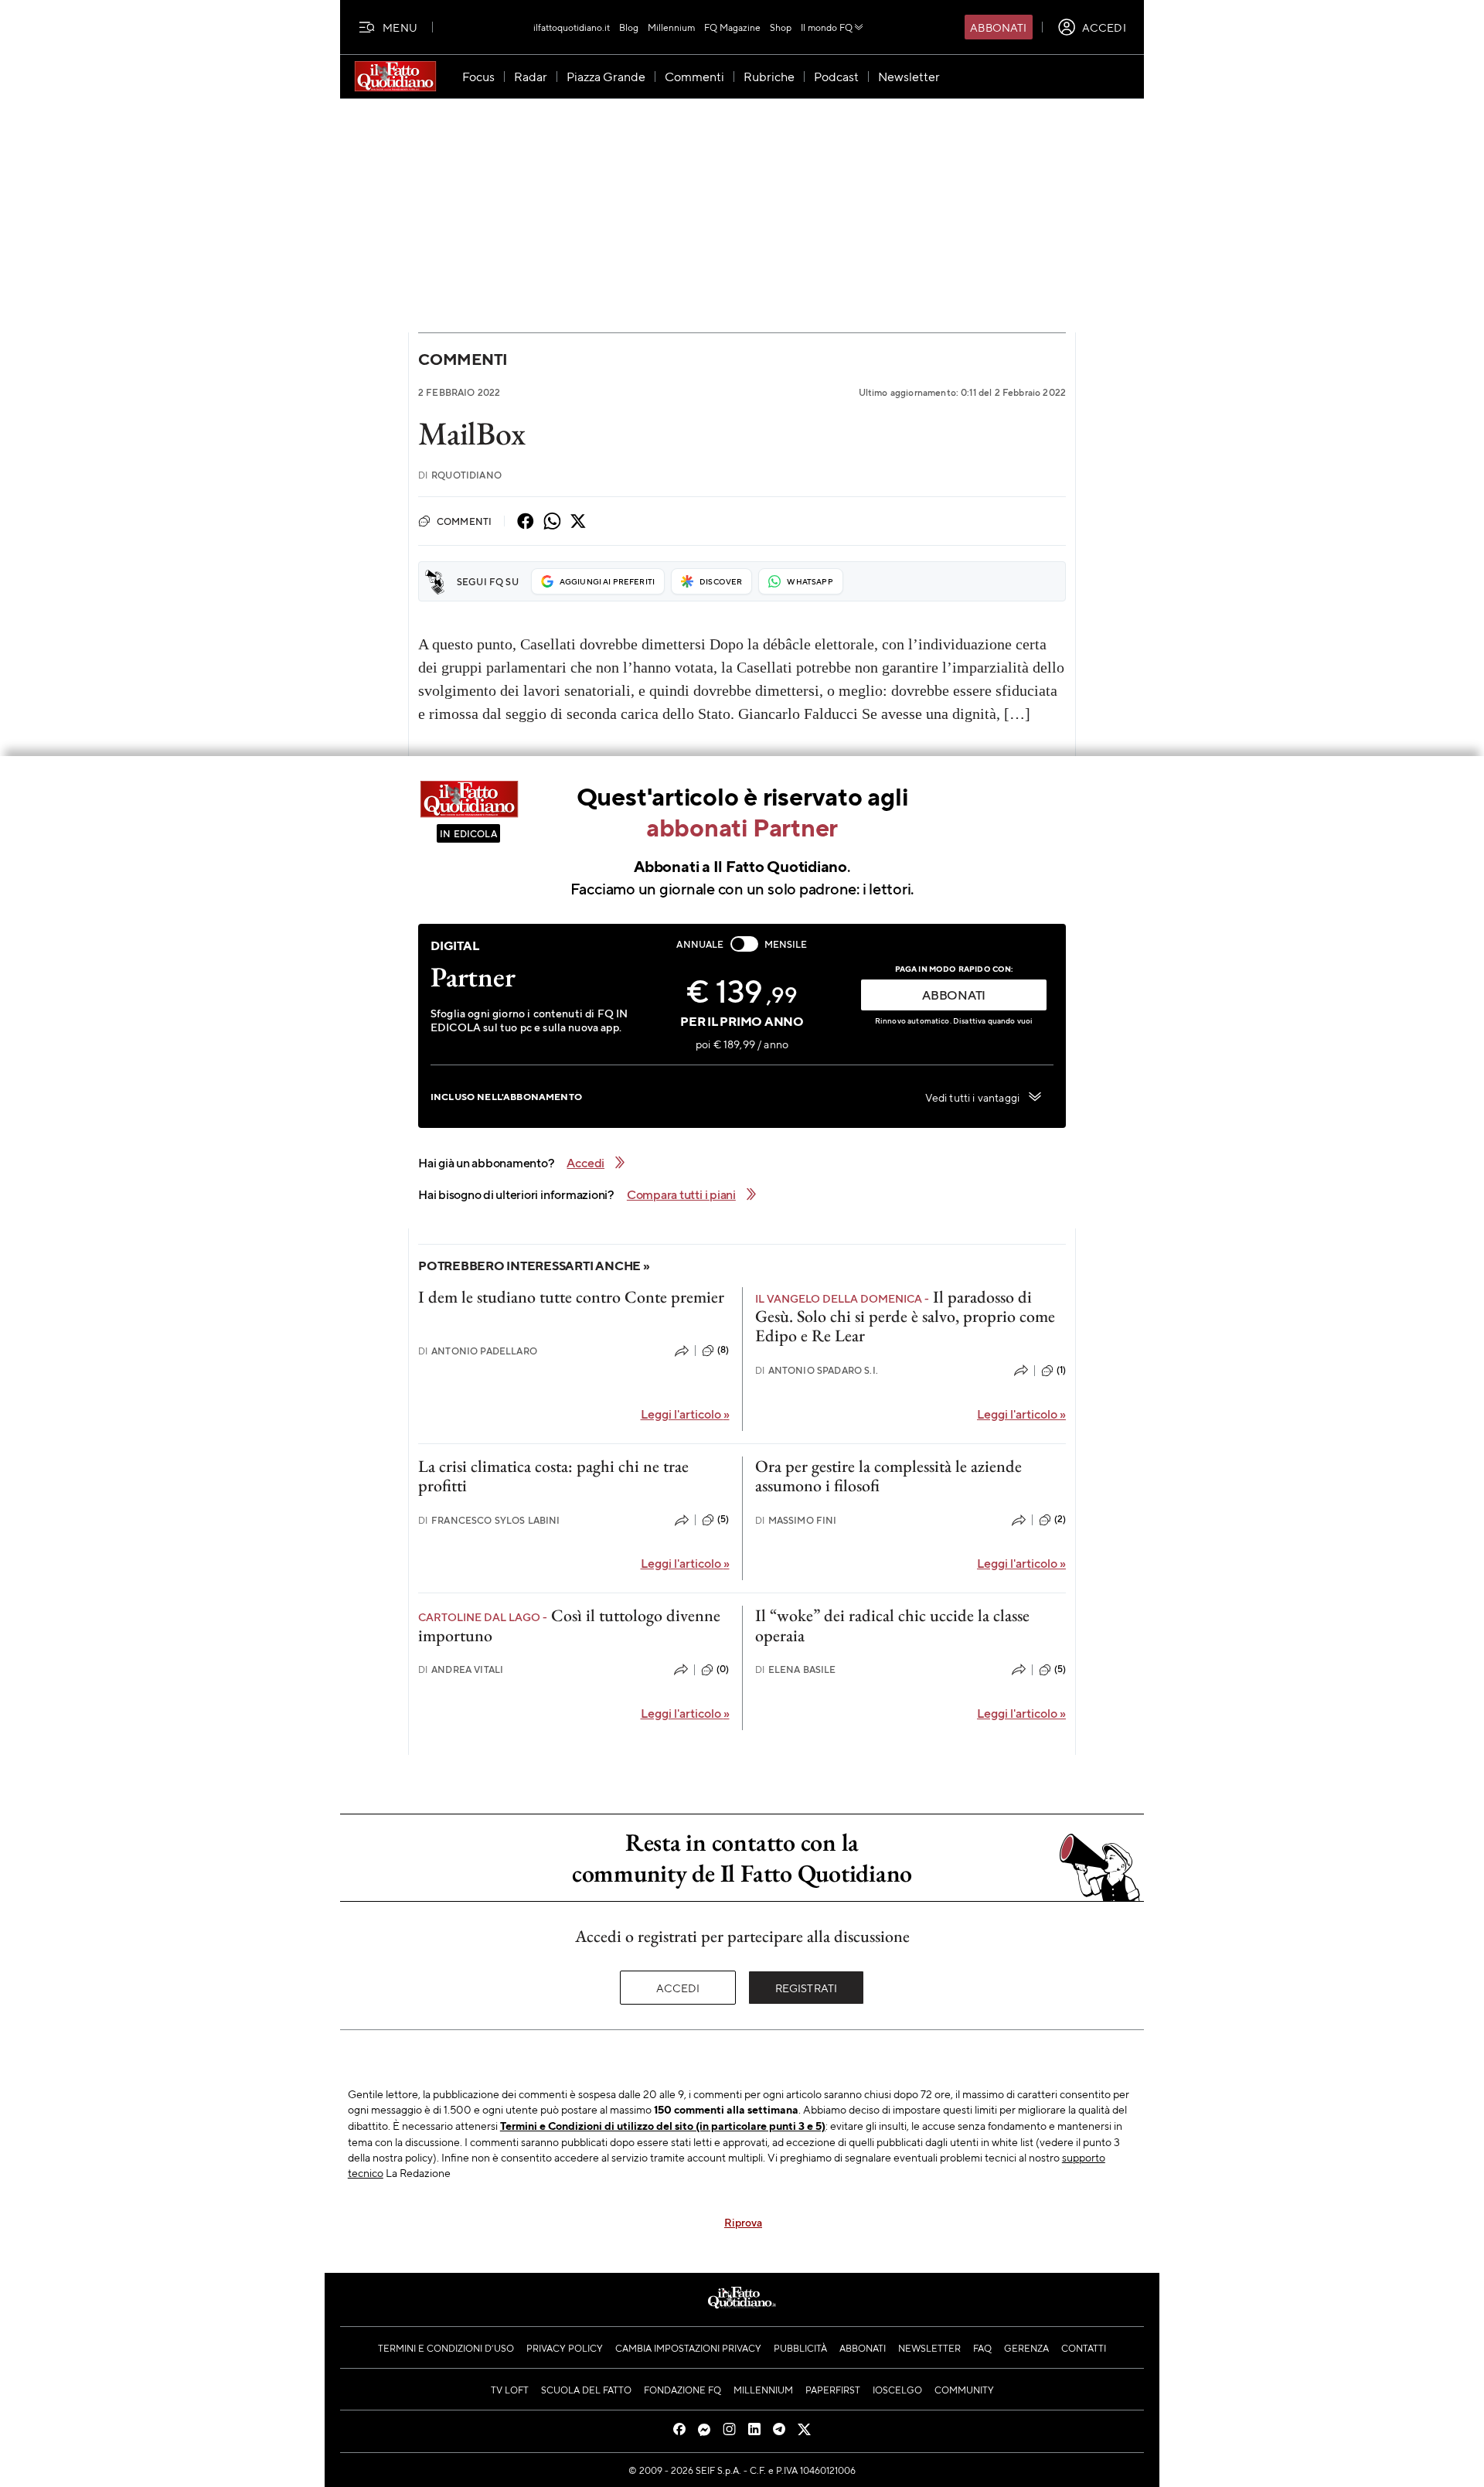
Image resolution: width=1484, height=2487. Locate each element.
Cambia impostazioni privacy (688, 2348)
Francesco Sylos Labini (489, 1520)
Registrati (807, 1988)
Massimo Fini (796, 1520)
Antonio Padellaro (478, 1351)
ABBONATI (954, 995)
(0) (723, 1669)
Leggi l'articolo (685, 1414)
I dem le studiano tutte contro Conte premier (571, 1297)
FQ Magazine (732, 27)
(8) (723, 1350)
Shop (781, 27)
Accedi (678, 1988)
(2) (1060, 1519)
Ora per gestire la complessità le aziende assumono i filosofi (888, 1476)
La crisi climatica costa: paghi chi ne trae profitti (553, 1476)
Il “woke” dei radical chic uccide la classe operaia (892, 1625)
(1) (1061, 1370)
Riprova (743, 2222)
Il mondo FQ (827, 27)
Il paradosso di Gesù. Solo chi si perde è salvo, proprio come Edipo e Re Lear (905, 1317)
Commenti (463, 359)
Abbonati (998, 27)
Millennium (671, 27)
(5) (723, 1519)
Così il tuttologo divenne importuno (569, 1625)
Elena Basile (796, 1669)
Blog (629, 27)
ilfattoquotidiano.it (572, 27)
